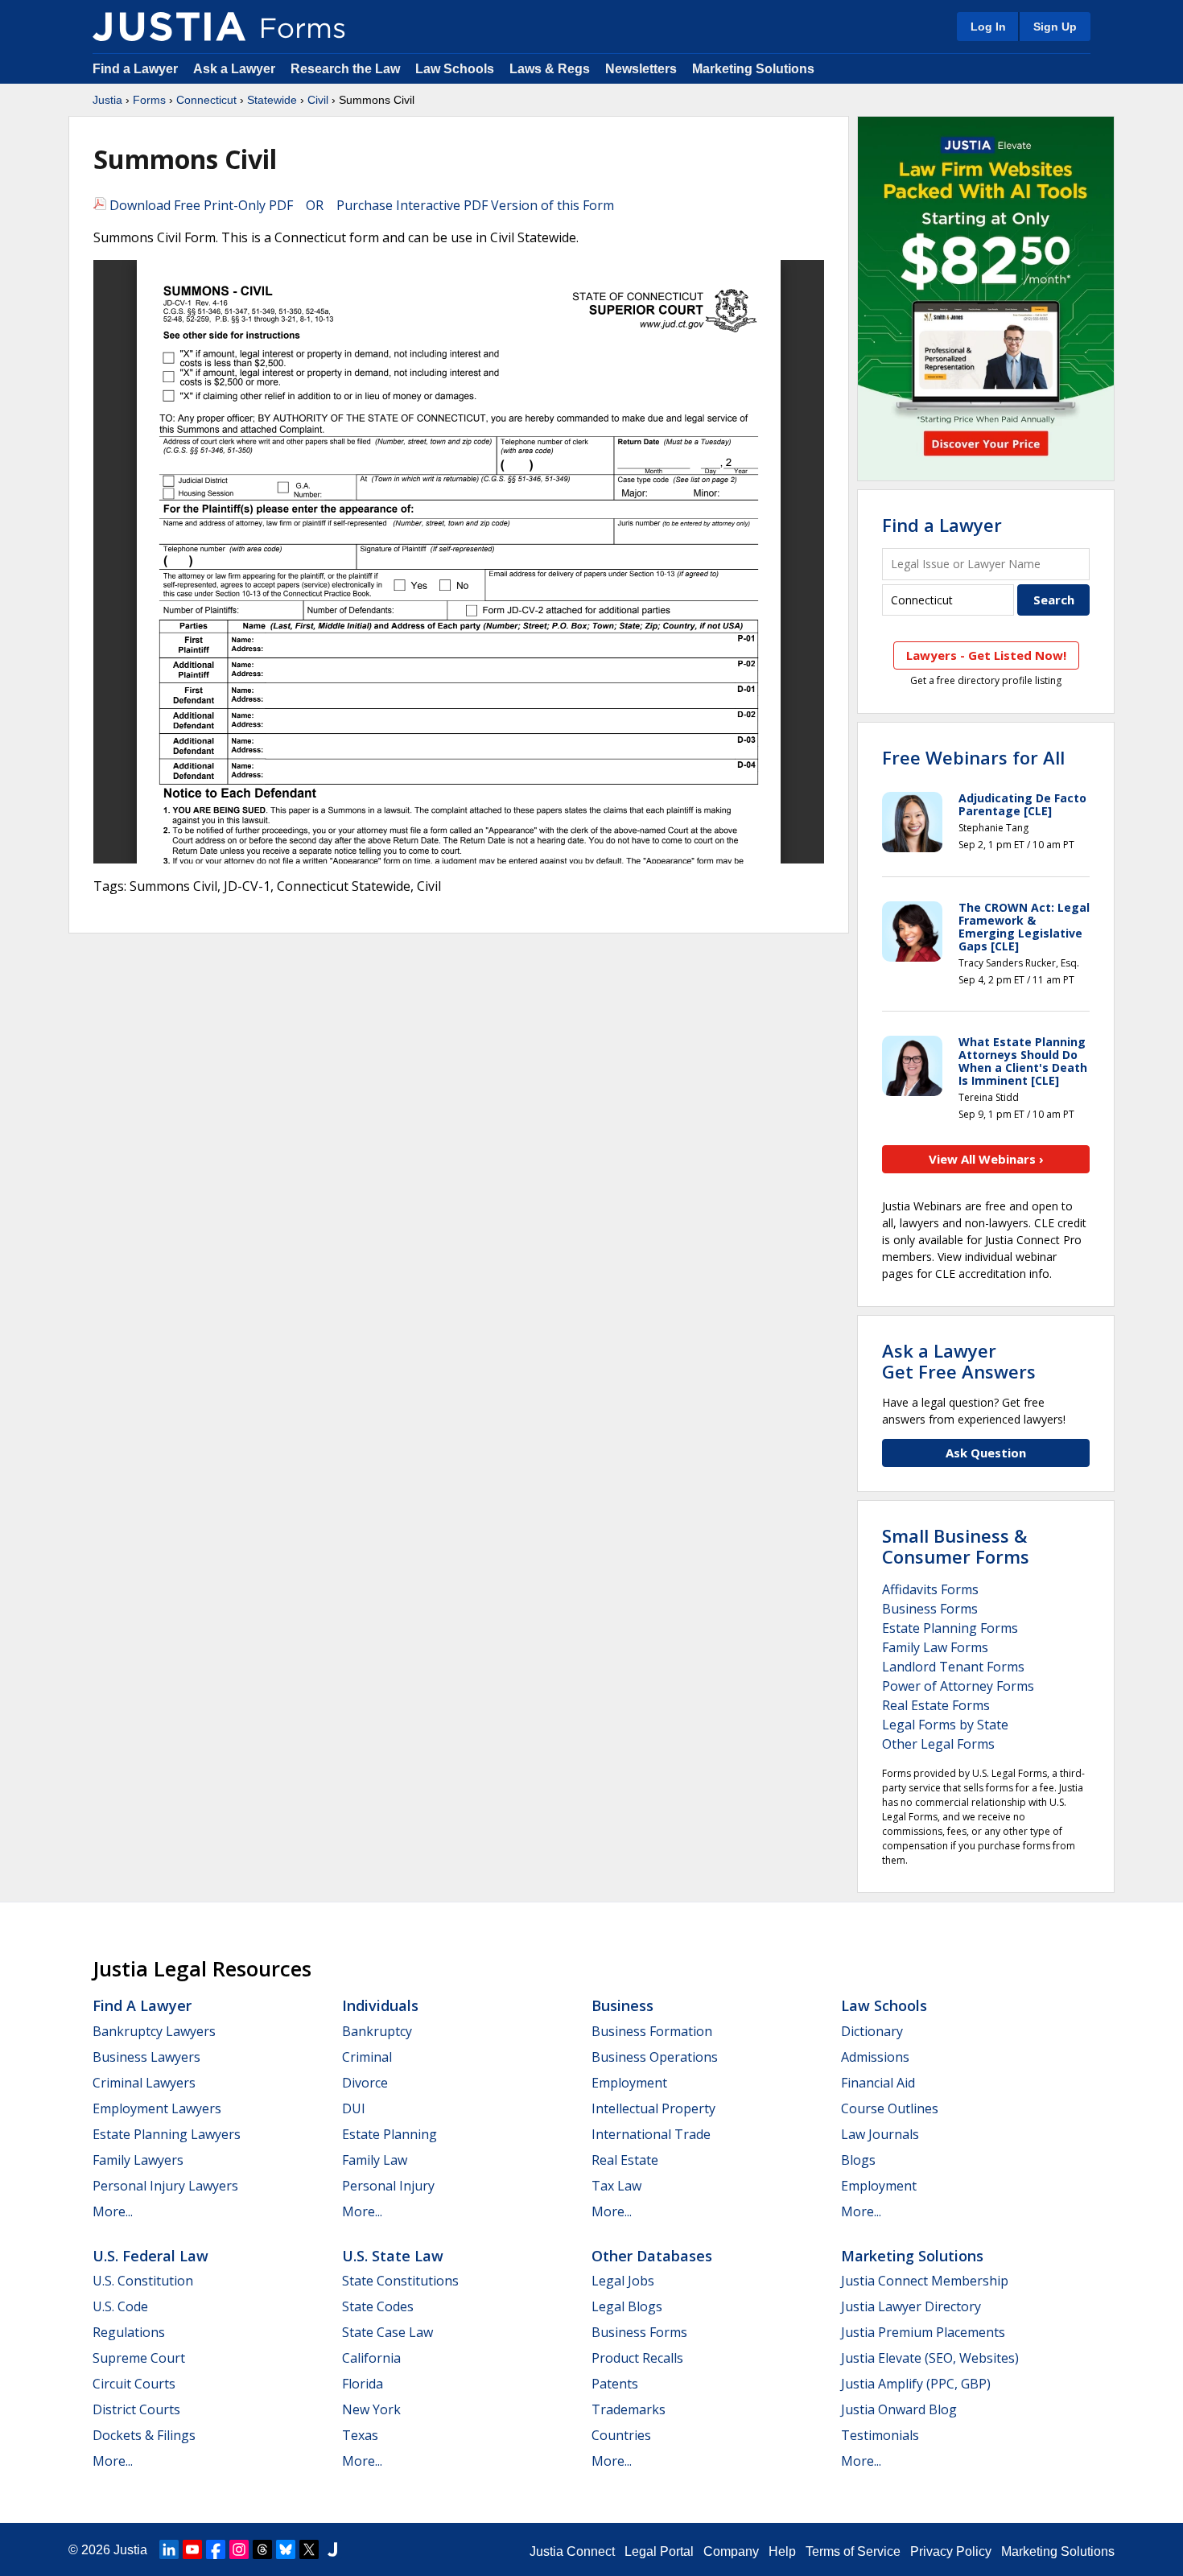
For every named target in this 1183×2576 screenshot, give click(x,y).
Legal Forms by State (945, 1725)
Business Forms (930, 1609)
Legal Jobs (623, 2281)
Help (782, 2551)
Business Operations (655, 2057)
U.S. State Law (393, 2256)
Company (731, 2551)
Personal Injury (388, 2186)
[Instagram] (239, 2549)
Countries (621, 2435)
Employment (629, 2083)
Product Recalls (637, 2358)
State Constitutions (400, 2281)
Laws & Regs (550, 69)
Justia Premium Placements (923, 2332)
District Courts (136, 2409)
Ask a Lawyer (236, 69)
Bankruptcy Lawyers (154, 2031)
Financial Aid (878, 2083)
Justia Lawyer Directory (911, 2306)
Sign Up (1055, 27)
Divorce (365, 2083)
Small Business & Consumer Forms (956, 1546)
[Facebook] (216, 2549)
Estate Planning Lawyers (167, 2134)
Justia (107, 100)
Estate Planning (390, 2134)
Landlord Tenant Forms (953, 1667)
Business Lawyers (146, 2057)
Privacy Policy (951, 2551)
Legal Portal (659, 2551)
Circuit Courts (134, 2384)
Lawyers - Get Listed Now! (986, 655)
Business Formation (652, 2031)
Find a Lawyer (135, 69)
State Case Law (387, 2332)
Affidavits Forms (930, 1589)
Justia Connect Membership (925, 2281)
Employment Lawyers (157, 2108)
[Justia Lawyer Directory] (332, 2549)
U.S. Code (120, 2306)
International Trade (651, 2134)
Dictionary (872, 2031)
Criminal (367, 2057)
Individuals (380, 2005)
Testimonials (880, 2435)
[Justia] (169, 27)
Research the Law (345, 69)
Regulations (129, 2332)
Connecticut (206, 100)
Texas (360, 2435)
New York (371, 2409)
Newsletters (641, 69)
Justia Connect (572, 2551)
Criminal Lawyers (144, 2083)
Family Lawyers (138, 2160)
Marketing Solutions (753, 69)
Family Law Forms (935, 1647)
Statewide (272, 100)
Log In (988, 27)
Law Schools (455, 69)
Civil (318, 100)
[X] (309, 2549)
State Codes (378, 2306)
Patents (615, 2384)
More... (113, 2211)
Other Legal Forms (938, 1744)
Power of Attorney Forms (958, 1686)
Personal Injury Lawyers (165, 2186)
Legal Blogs (627, 2306)
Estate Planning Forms (950, 1628)
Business (622, 2005)
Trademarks (629, 2409)
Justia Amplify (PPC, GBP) (916, 2384)
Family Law (375, 2160)
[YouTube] (192, 2549)
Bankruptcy (377, 2031)
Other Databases (652, 2256)
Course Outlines (890, 2108)
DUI (354, 2108)
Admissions (875, 2057)
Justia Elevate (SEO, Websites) (930, 2358)
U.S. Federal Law (150, 2256)
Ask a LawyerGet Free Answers (959, 1361)
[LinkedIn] (169, 2549)
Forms (149, 100)
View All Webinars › (986, 1159)
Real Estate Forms (936, 1705)
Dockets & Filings (144, 2435)
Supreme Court (139, 2358)
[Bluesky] (286, 2549)
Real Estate (625, 2160)
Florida (363, 2384)
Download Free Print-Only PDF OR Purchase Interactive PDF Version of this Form (360, 205)
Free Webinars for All (973, 757)
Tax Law (616, 2186)
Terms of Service (853, 2551)
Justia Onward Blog (899, 2409)
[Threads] (262, 2549)
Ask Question (986, 1453)
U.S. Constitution (143, 2281)
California (371, 2358)
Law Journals (880, 2134)
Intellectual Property (653, 2108)
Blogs (858, 2160)
